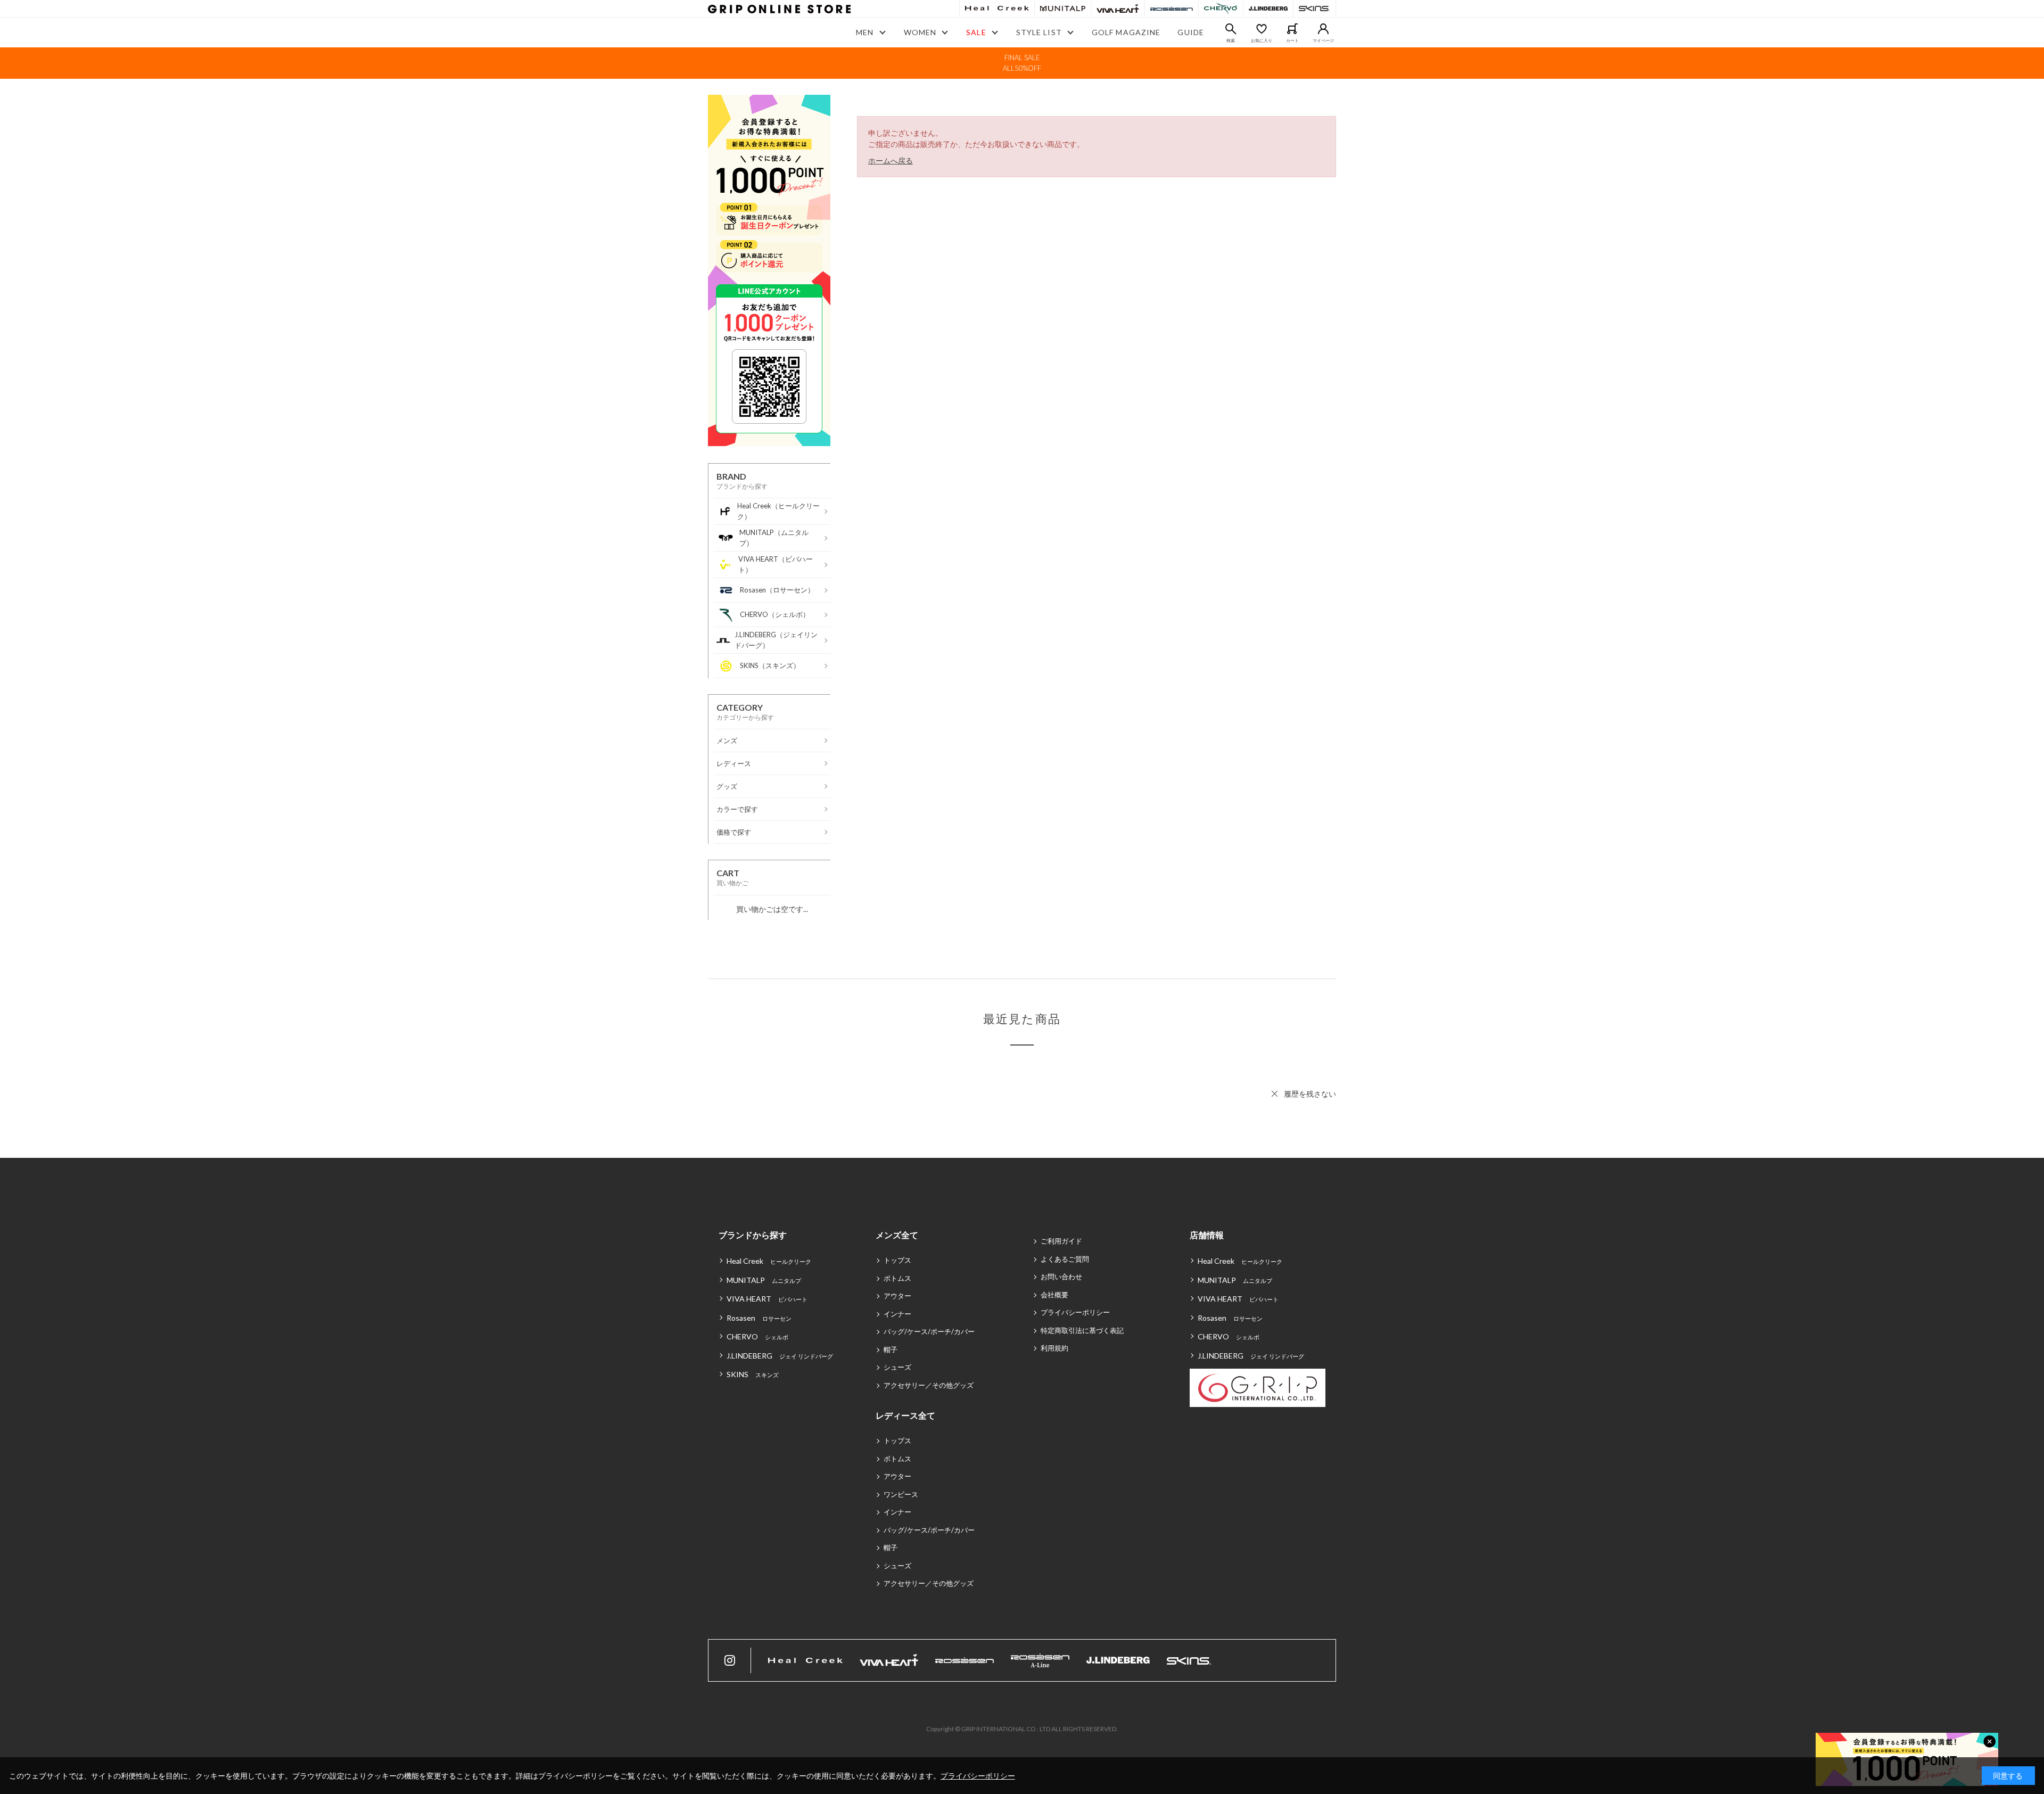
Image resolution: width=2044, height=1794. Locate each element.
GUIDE (1191, 32)
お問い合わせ (1061, 1277)
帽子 (891, 1349)
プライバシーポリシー (1075, 1312)
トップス (897, 1260)
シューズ (897, 1367)
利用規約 (1054, 1348)
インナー (897, 1314)
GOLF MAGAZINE (1126, 32)
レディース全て (905, 1415)
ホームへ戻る (891, 161)
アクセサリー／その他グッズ (929, 1385)
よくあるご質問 (1065, 1259)
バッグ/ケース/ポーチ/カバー (929, 1331)
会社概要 (1054, 1295)
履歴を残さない (1310, 1094)
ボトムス (897, 1278)
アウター (897, 1296)
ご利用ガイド (1061, 1241)
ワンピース (901, 1494)
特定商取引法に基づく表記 (1082, 1330)
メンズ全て (897, 1235)
